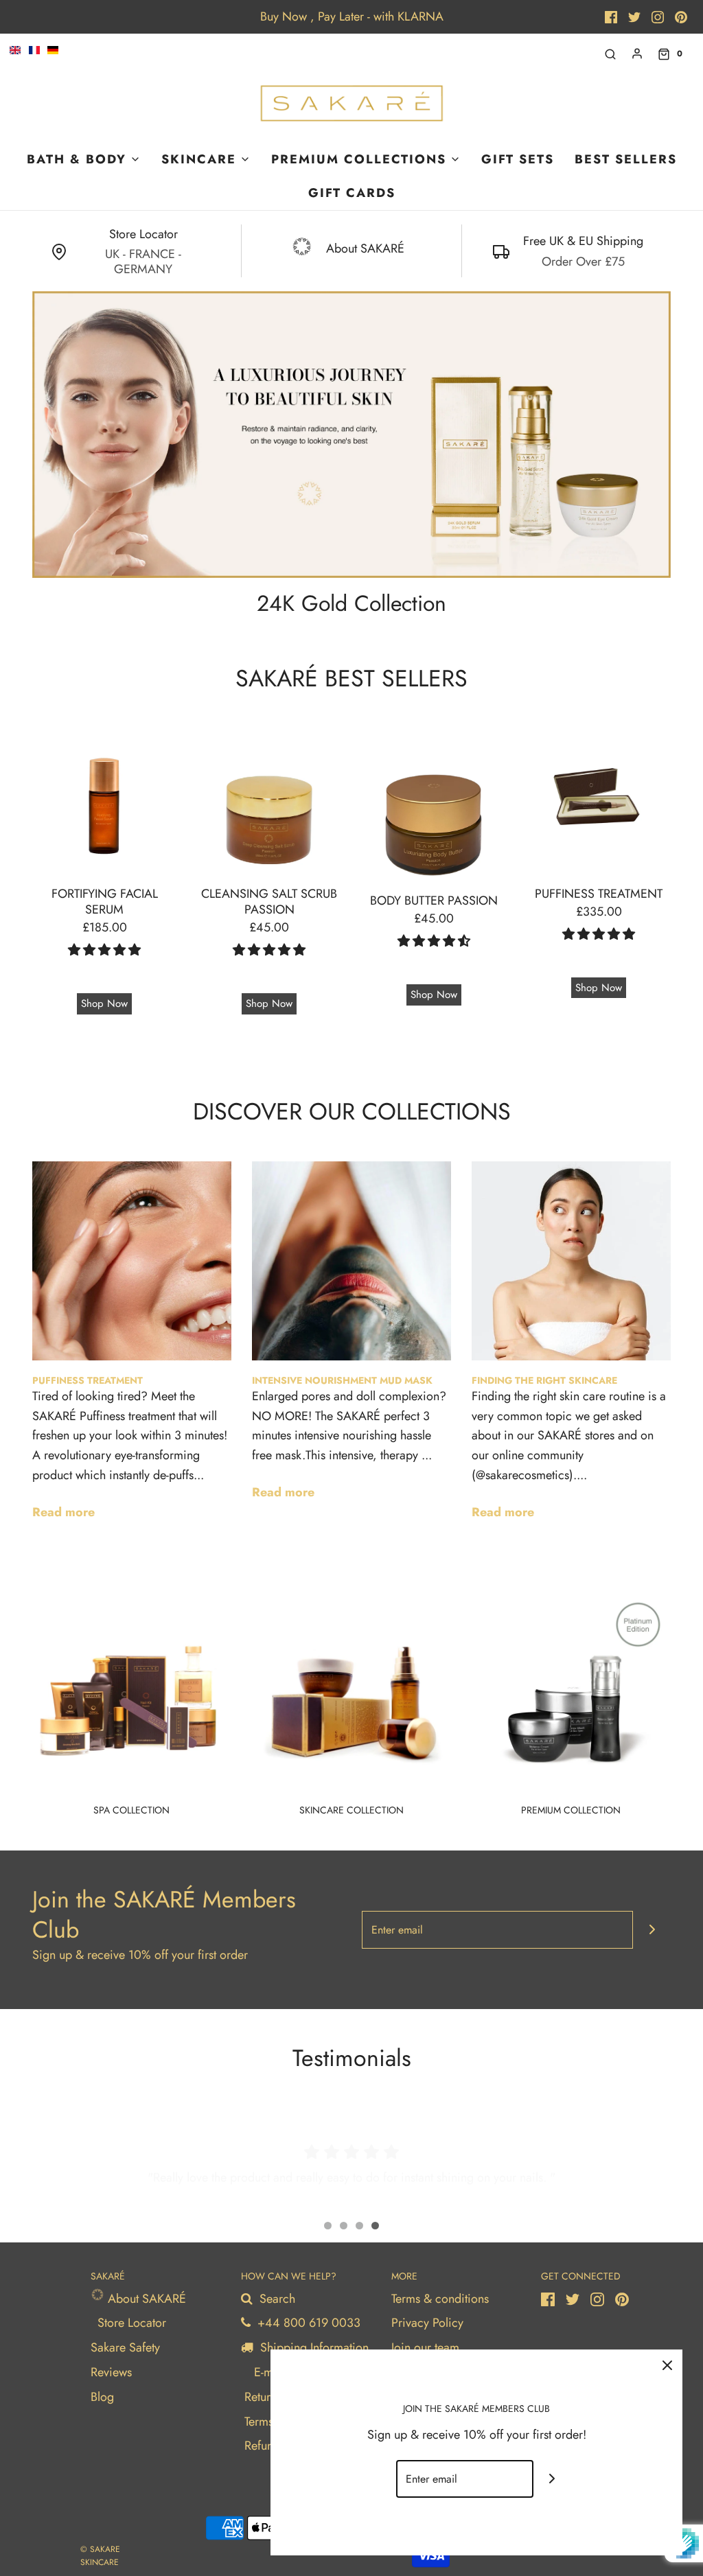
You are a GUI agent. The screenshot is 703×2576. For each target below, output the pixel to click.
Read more (64, 1512)
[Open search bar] (610, 54)
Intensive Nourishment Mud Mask (342, 1380)
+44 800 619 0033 (307, 2323)
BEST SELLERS (626, 159)
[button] (104, 950)
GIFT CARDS (352, 193)
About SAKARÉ (145, 2299)
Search (276, 2299)
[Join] (652, 1930)
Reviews (111, 2372)
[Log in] (637, 54)
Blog (102, 2397)
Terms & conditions (440, 2299)
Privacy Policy (427, 2323)
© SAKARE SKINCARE (100, 2556)
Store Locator (132, 2323)
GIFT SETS (518, 159)
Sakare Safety (125, 2347)
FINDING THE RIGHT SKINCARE (544, 1380)
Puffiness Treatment (88, 1380)
